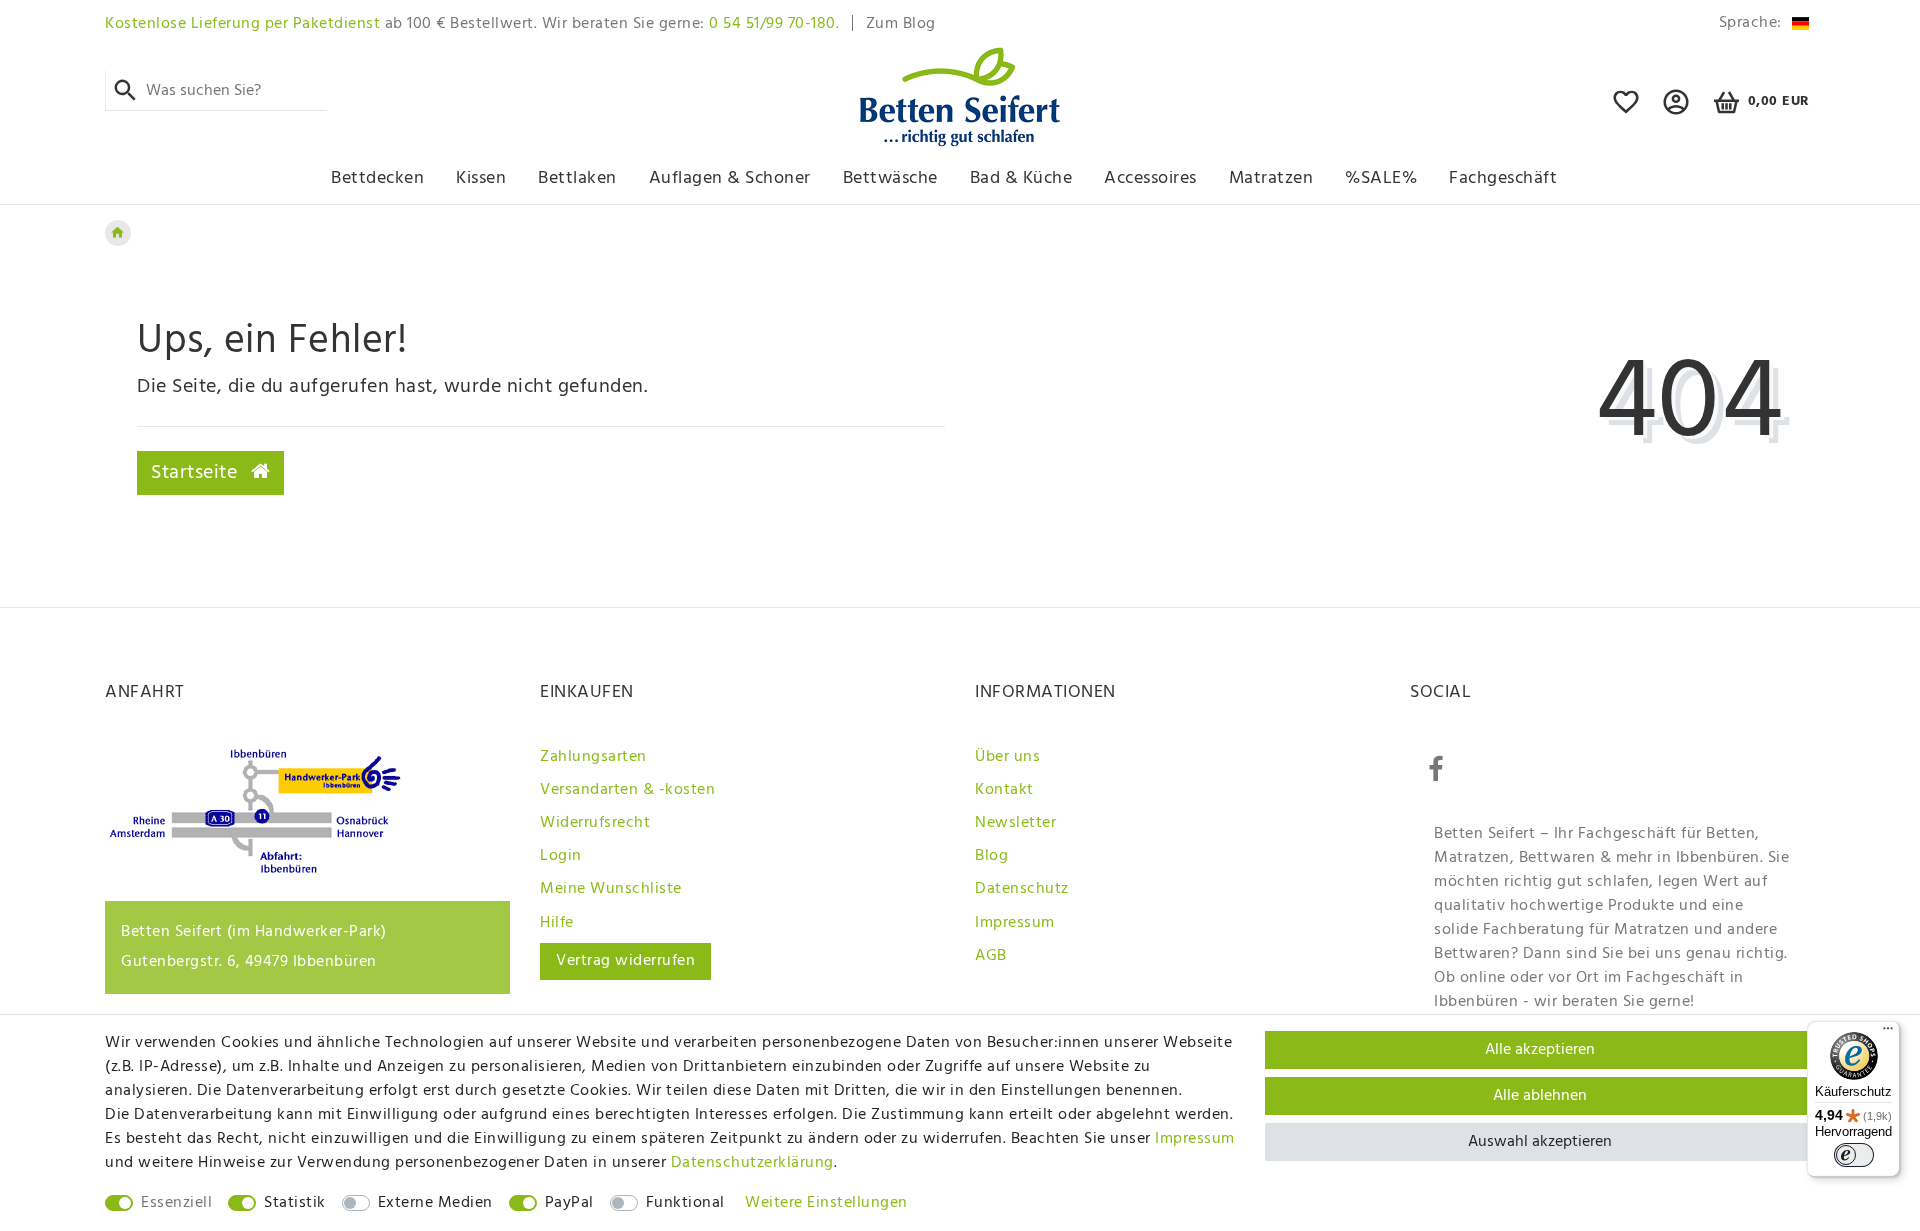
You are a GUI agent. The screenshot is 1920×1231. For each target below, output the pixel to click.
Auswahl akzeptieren (1540, 1142)
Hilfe (557, 923)
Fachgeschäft (1503, 178)
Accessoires (1150, 178)
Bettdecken (377, 178)
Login (561, 856)
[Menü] (1888, 1033)
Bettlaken (577, 178)
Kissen (481, 178)
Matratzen (1271, 178)
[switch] (1854, 1155)
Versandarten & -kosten (627, 790)
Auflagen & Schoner (730, 178)
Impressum (1015, 923)
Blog (991, 856)
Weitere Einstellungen (826, 1203)
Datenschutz (1022, 889)
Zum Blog (901, 24)
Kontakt (1004, 790)
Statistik (295, 1203)
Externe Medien (435, 1203)
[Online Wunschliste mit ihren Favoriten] (1626, 111)
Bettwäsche (890, 178)
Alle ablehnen (1540, 1096)
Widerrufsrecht (595, 823)
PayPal (569, 1203)
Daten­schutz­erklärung (752, 1163)
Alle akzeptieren (1540, 1050)
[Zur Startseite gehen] (118, 233)
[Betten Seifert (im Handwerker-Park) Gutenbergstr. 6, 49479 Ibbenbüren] (255, 869)
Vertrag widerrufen (625, 961)
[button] (1676, 111)
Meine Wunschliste (611, 889)
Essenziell (176, 1203)
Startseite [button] (197, 473)
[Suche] (125, 91)
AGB (991, 956)
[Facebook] (1436, 770)
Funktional (685, 1203)
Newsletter (1015, 823)
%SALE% (1381, 178)
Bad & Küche (1021, 178)
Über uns (1007, 757)
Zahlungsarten (593, 757)
